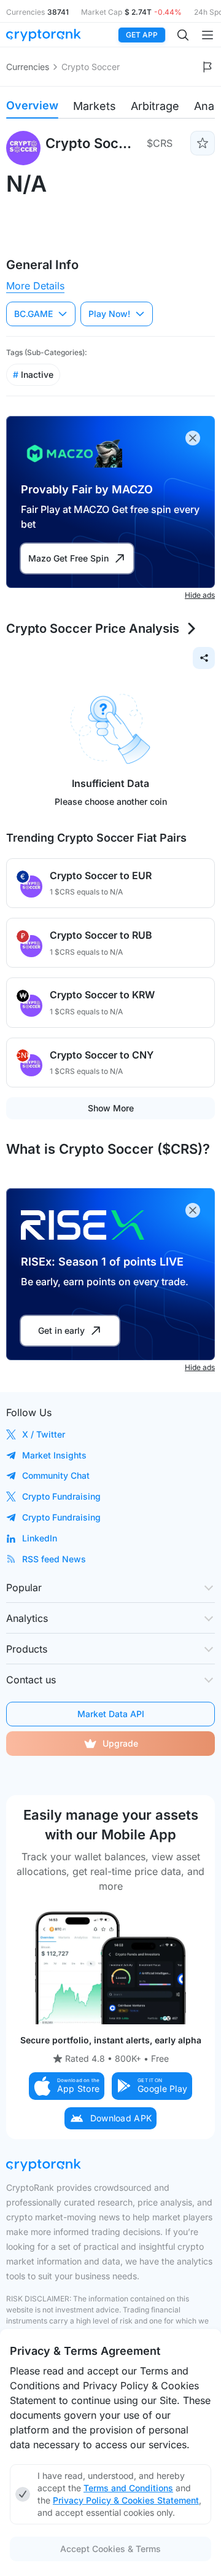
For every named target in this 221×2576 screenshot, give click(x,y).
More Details (35, 286)
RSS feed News (54, 1559)
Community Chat (56, 1475)
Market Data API (111, 1714)
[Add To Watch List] (203, 143)
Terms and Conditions (128, 2488)
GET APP (142, 35)
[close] (193, 438)
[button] (67, 2086)
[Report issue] (207, 67)
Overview (32, 105)
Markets (95, 106)
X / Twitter (44, 1434)
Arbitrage (155, 106)
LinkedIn (40, 1538)
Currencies (28, 67)
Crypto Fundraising (61, 1496)
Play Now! (109, 314)
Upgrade (120, 1743)
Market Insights (54, 1455)
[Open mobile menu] (207, 35)
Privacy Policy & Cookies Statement (126, 2500)
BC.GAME (33, 314)
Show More (111, 1108)
